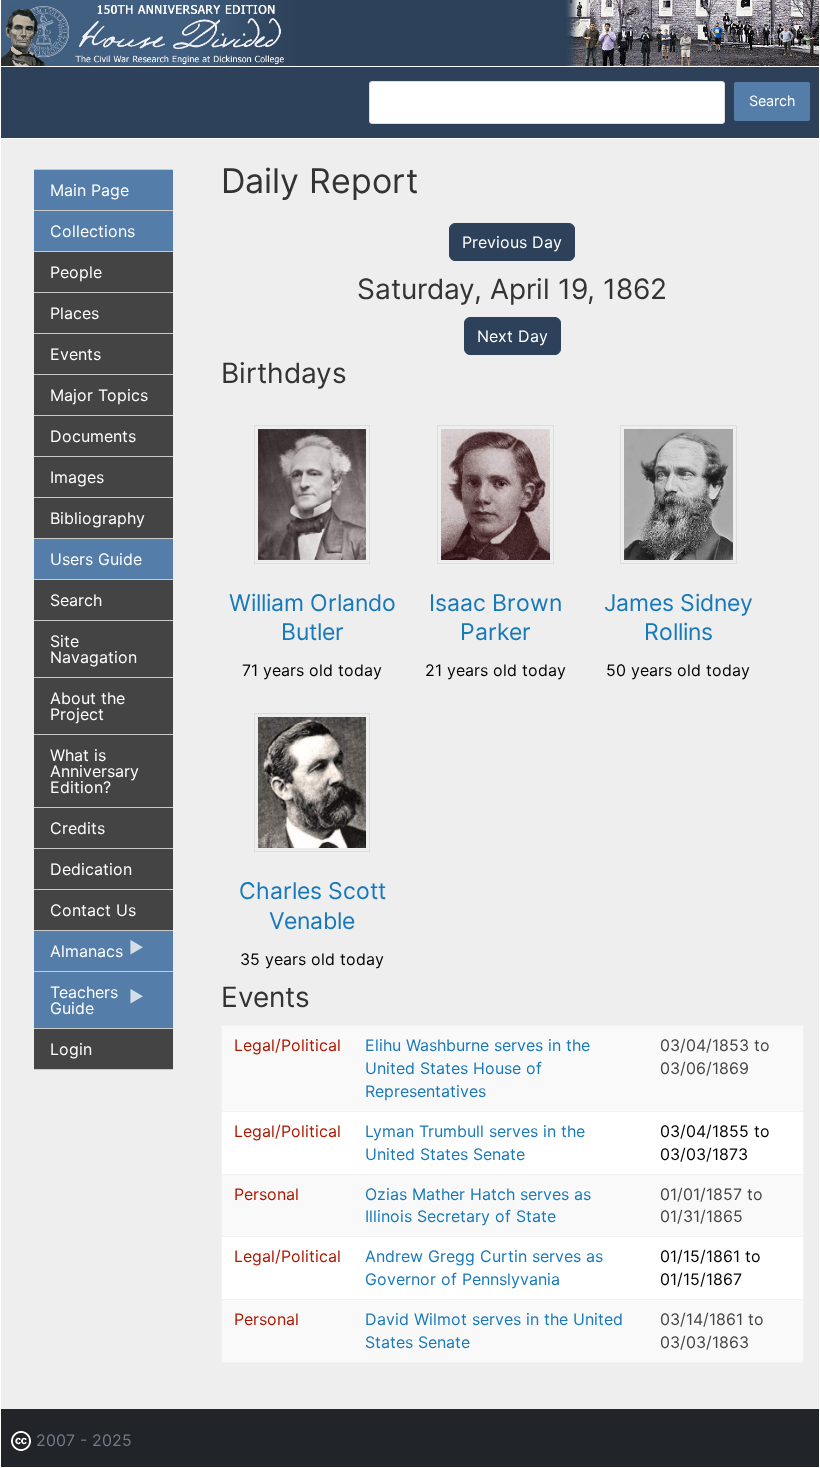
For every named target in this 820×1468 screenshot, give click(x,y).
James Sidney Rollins (678, 618)
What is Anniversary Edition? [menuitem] (94, 771)
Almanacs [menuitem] (78, 956)
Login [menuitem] (71, 1049)
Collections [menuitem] (92, 231)
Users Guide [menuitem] (96, 559)
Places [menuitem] (74, 313)
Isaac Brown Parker (495, 618)
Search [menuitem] (76, 600)
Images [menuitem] (77, 477)
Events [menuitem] (75, 354)
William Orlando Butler (312, 618)
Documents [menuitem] (93, 436)
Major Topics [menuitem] (99, 395)
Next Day (512, 336)
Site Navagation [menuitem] (93, 649)
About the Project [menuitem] (87, 706)
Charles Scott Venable (312, 906)
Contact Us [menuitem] (93, 910)
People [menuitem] (76, 272)
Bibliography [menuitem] (97, 518)
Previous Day (512, 242)
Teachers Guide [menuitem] (76, 1005)
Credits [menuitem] (77, 828)
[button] (312, 557)
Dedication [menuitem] (91, 869)
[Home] (410, 31)
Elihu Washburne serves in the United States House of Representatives (477, 1068)
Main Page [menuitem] (89, 190)
